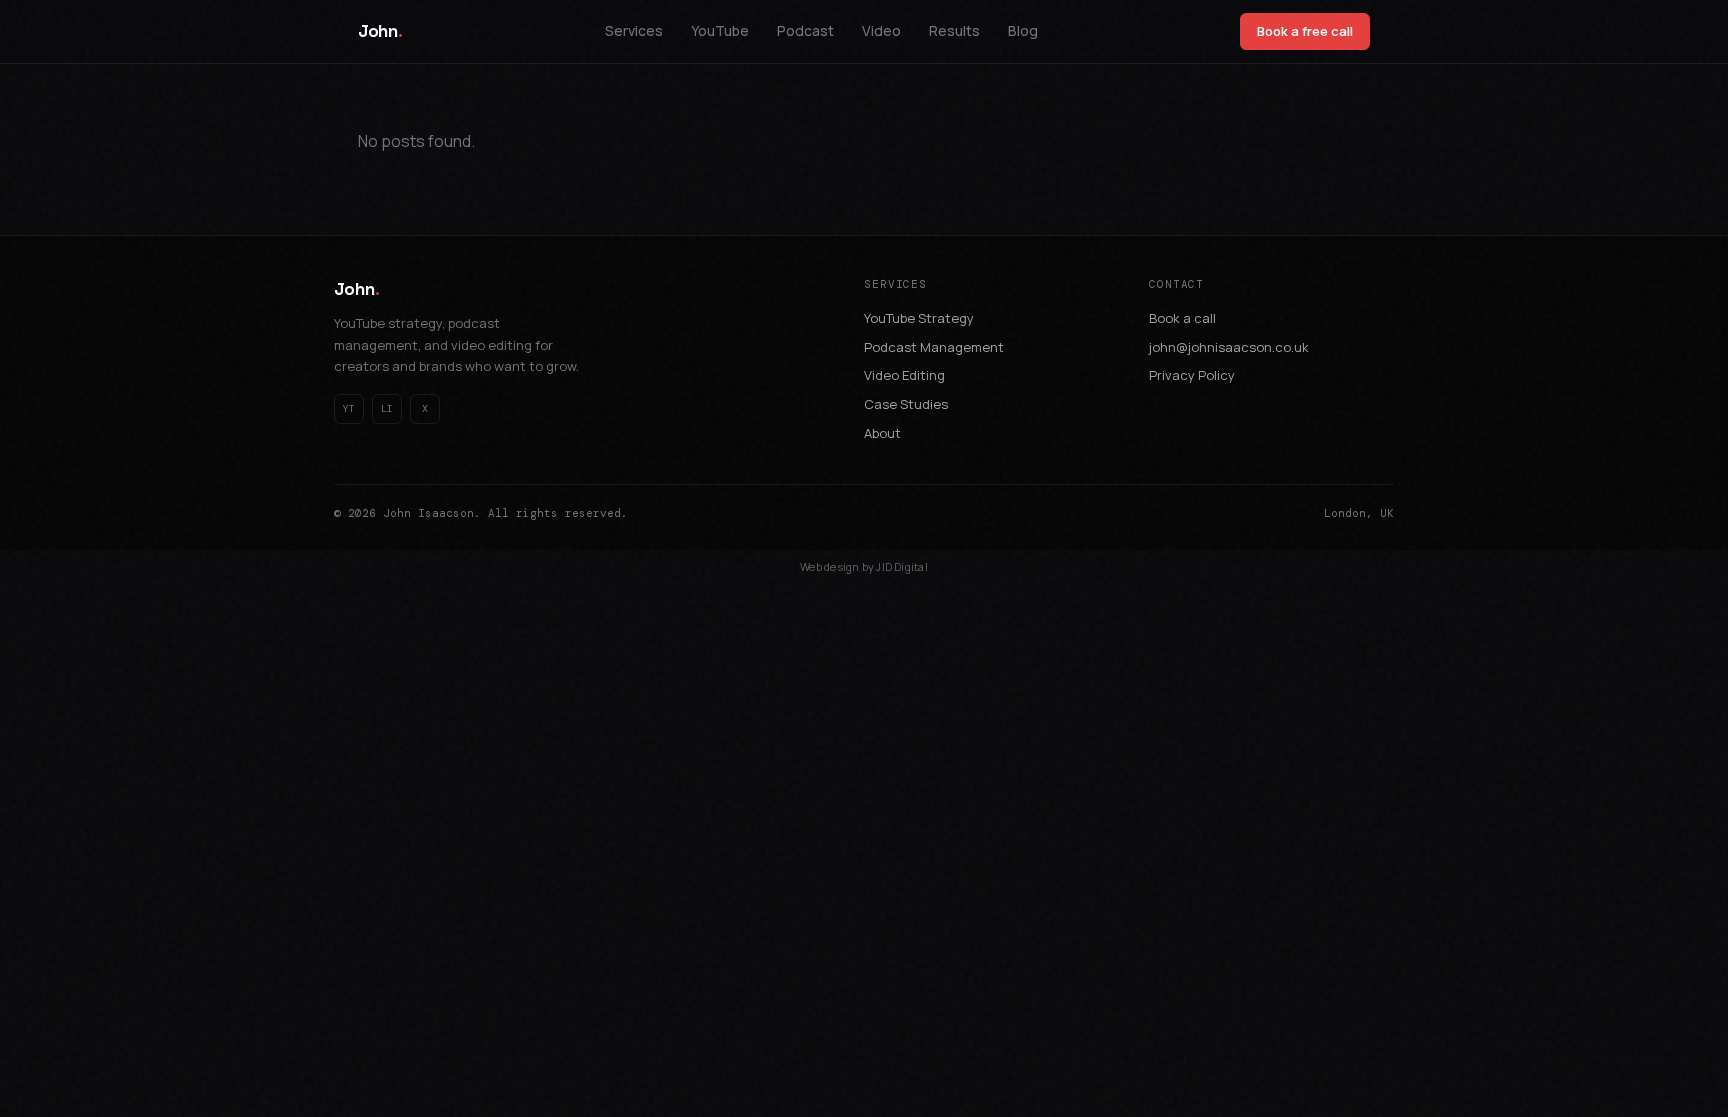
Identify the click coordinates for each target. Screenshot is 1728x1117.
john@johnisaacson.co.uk (1229, 347)
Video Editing (904, 375)
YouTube (720, 30)
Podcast (805, 30)
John (380, 31)
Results (954, 30)
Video (881, 30)
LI (387, 408)
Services (634, 30)
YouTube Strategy (919, 318)
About (882, 433)
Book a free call (1305, 31)
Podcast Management (934, 347)
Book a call (1182, 318)
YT (349, 408)
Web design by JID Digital (864, 566)
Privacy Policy (1192, 375)
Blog (1023, 30)
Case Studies (906, 404)
